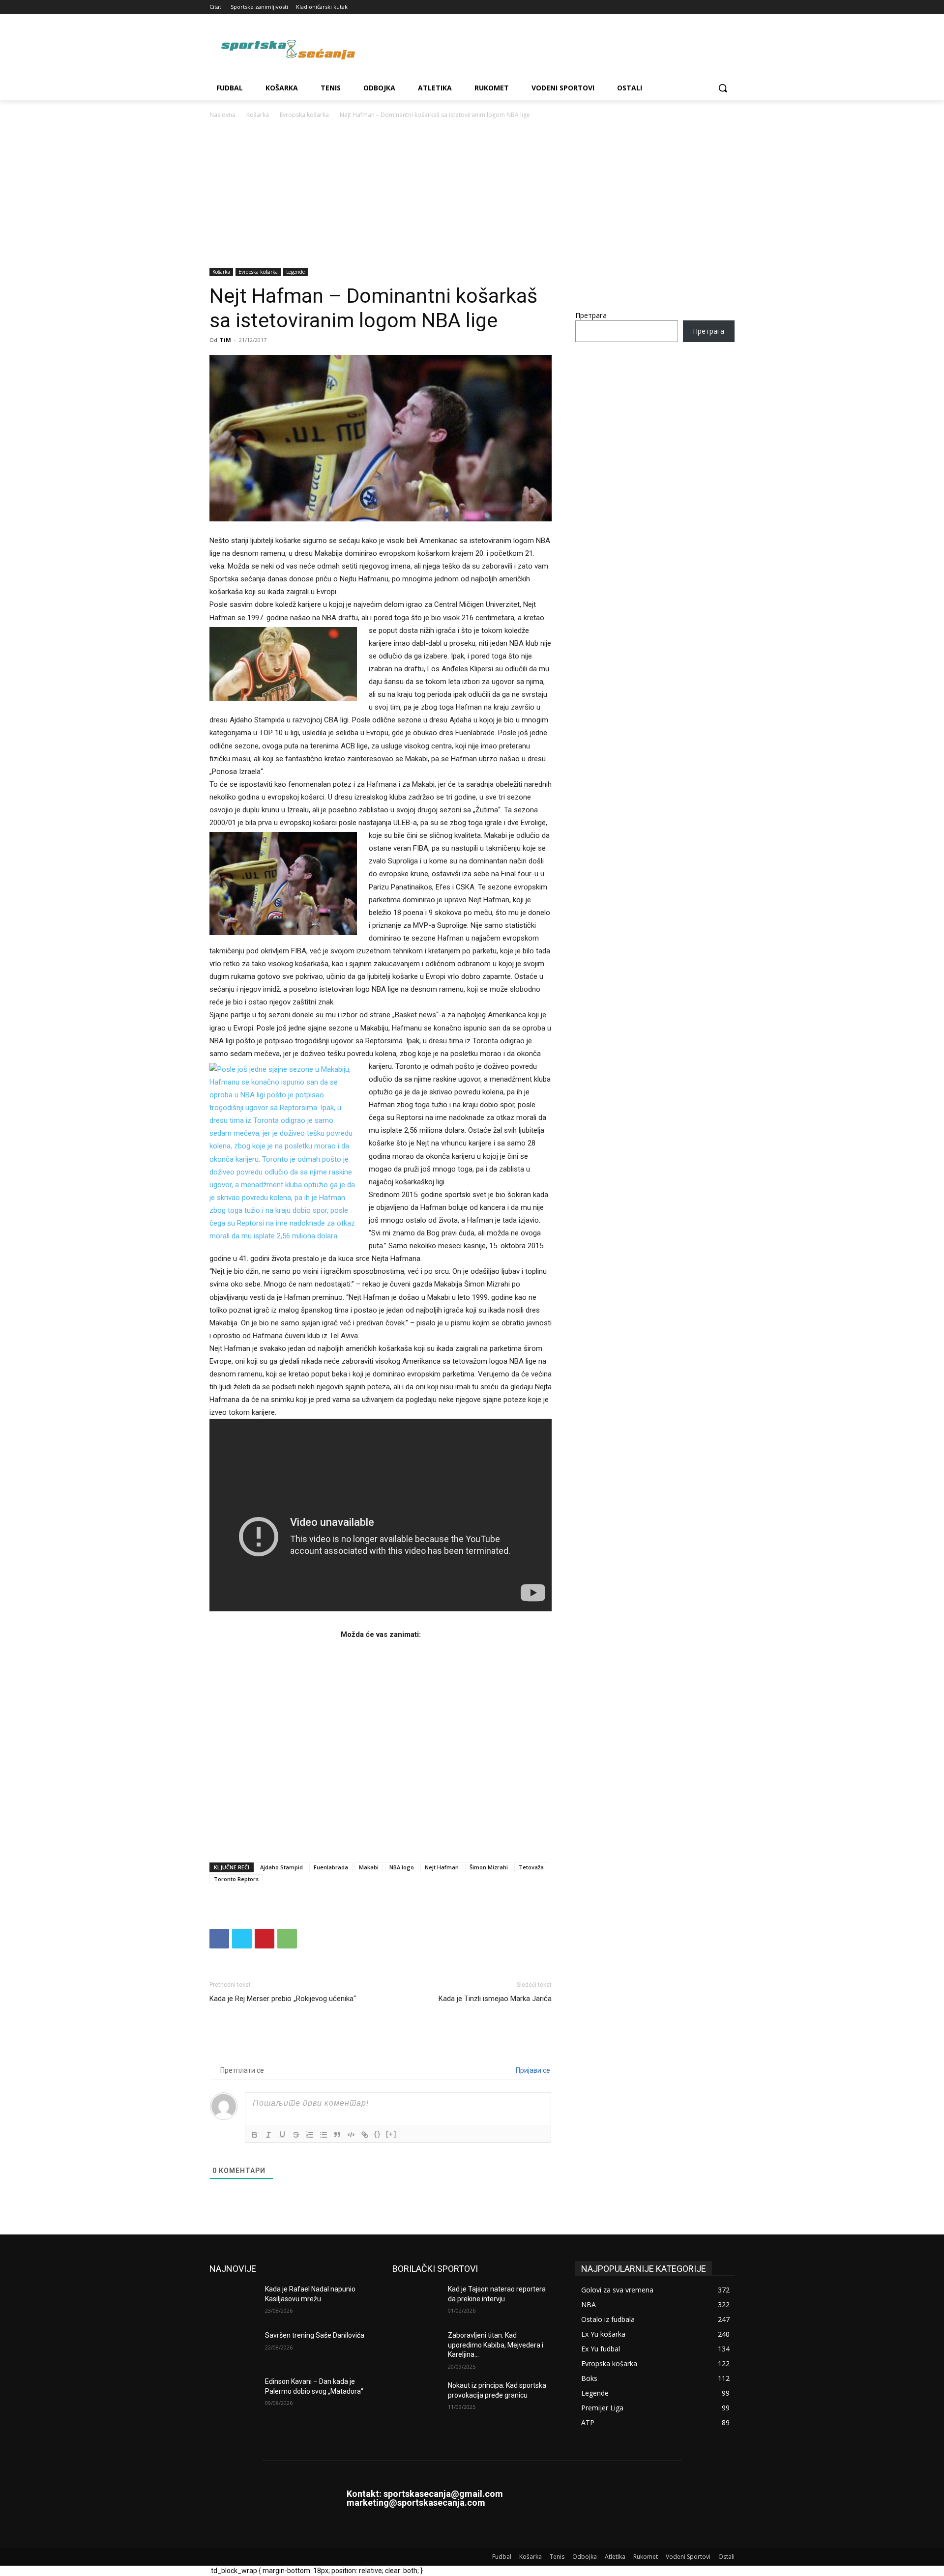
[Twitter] (715, 7)
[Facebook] (674, 7)
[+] (391, 2134)
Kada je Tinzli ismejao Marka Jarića (495, 1999)
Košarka (258, 115)
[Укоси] (268, 2135)
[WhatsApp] (287, 1939)
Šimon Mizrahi (489, 1867)
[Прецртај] (296, 2135)
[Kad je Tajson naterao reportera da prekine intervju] (416, 2301)
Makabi (369, 1867)
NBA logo (402, 1867)
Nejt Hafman (442, 1867)
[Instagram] (688, 7)
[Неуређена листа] (324, 2135)
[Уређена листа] (310, 2135)
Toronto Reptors (236, 1879)
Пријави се (532, 2070)
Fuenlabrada (331, 1867)
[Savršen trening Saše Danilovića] (233, 2347)
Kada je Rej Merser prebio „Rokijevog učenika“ (283, 1999)
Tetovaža (531, 1867)
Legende (295, 272)
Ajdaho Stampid (281, 1867)
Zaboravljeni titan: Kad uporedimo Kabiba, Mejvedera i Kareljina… (496, 2345)
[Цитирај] (337, 2135)
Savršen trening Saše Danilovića (315, 2335)
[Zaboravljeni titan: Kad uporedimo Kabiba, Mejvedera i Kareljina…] (416, 2347)
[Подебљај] (255, 2135)
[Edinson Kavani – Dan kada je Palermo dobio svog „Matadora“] (233, 2394)
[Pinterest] (265, 1939)
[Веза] (365, 2135)
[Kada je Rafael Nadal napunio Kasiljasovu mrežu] (233, 2301)
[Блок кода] (351, 2135)
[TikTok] (702, 7)
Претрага (591, 315)
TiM (225, 340)
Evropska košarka (304, 115)
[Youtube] (729, 7)
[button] (723, 88)
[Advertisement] (472, 194)
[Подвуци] (282, 2135)
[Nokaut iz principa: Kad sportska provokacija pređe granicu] (416, 2398)
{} (378, 2134)
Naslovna (222, 115)
